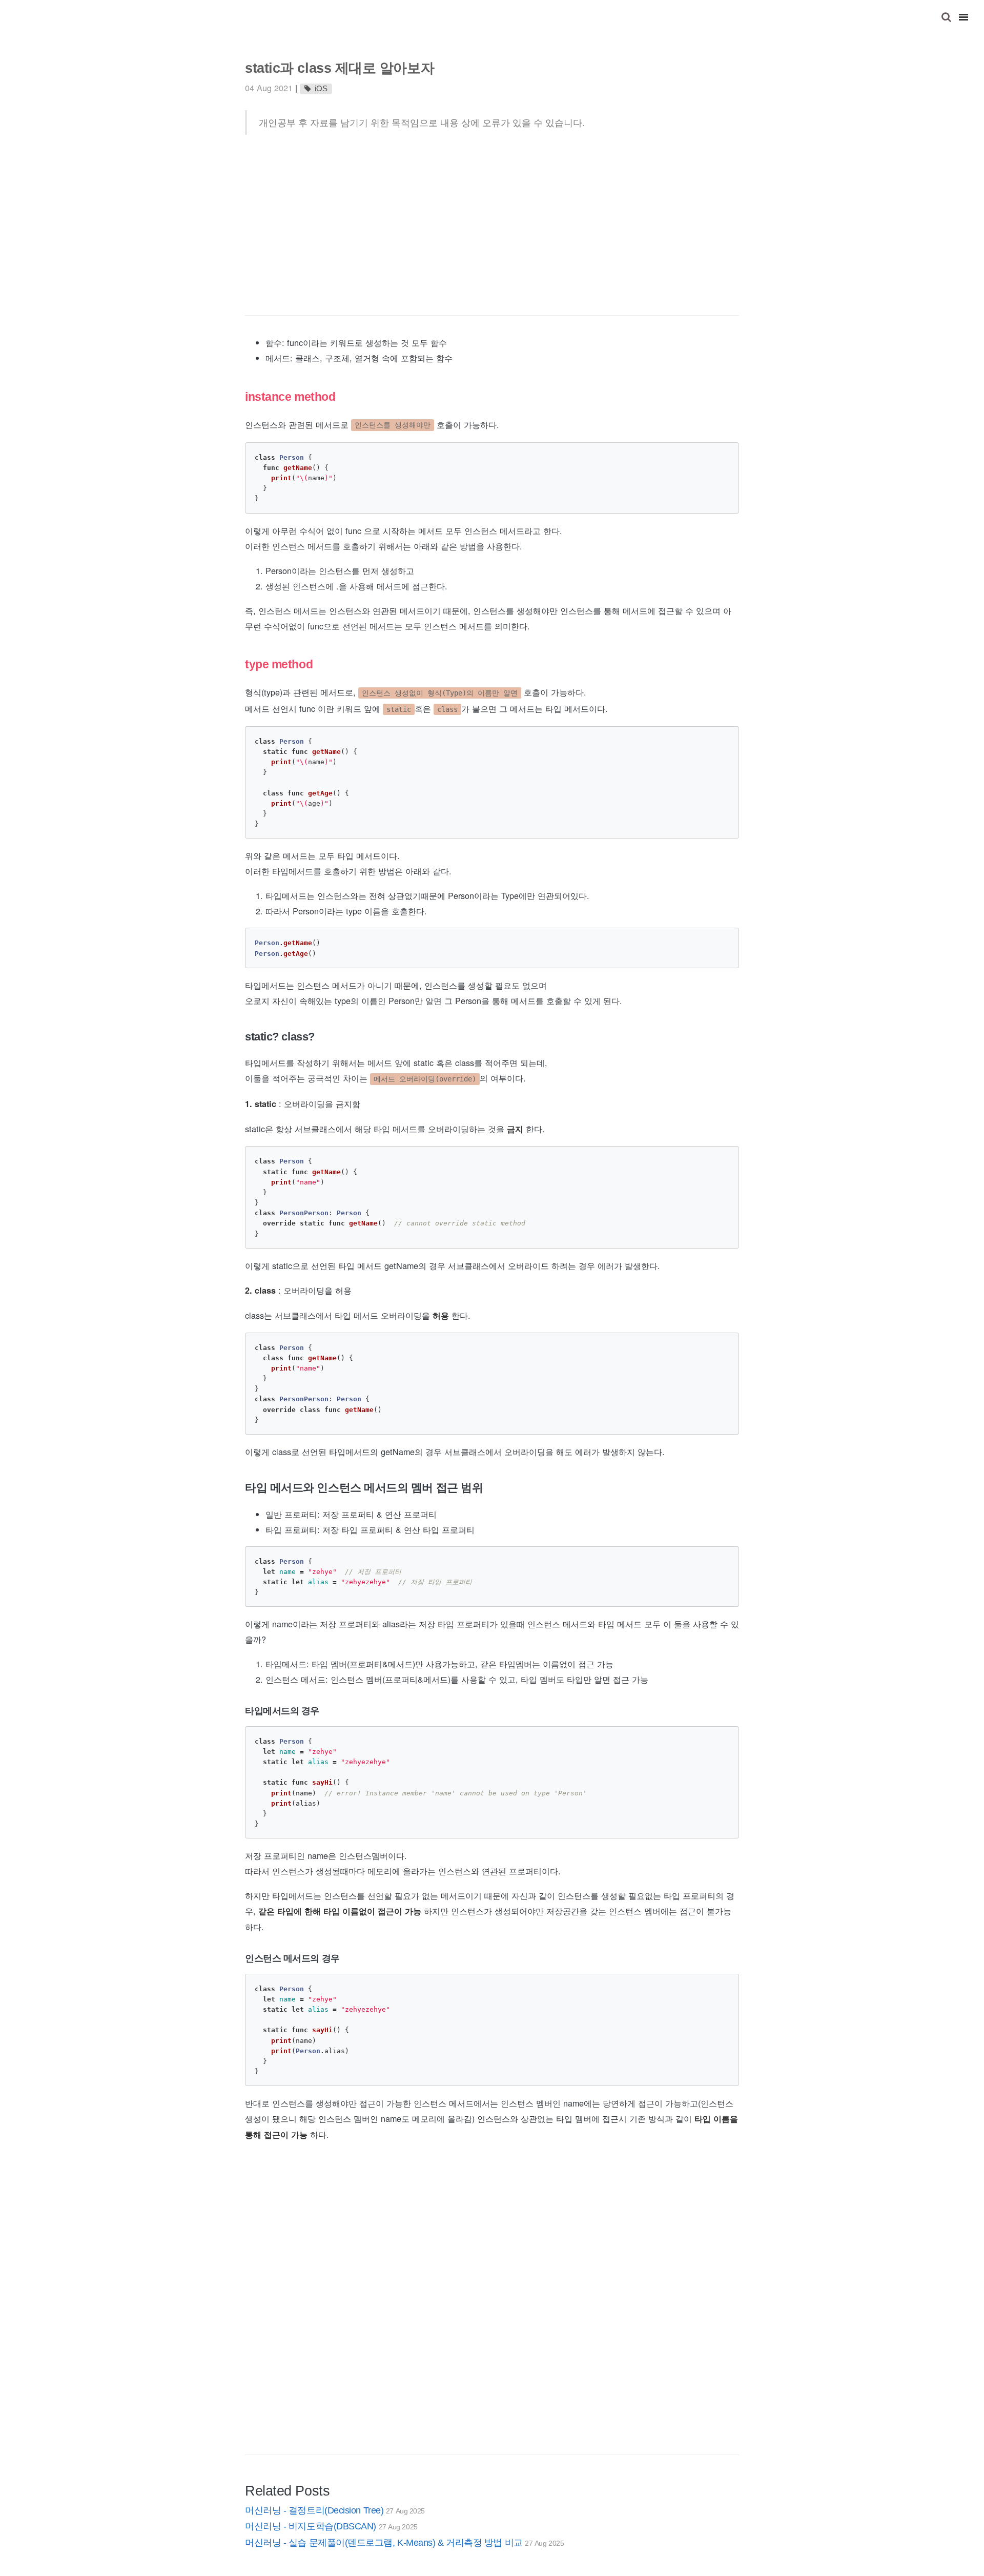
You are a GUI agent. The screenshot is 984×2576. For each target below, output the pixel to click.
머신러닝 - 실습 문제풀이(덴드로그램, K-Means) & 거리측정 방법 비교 (404, 2543)
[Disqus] (492, 2314)
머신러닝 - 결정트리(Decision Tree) (335, 2510)
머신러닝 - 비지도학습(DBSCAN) (331, 2526)
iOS (321, 89)
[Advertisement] (492, 225)
